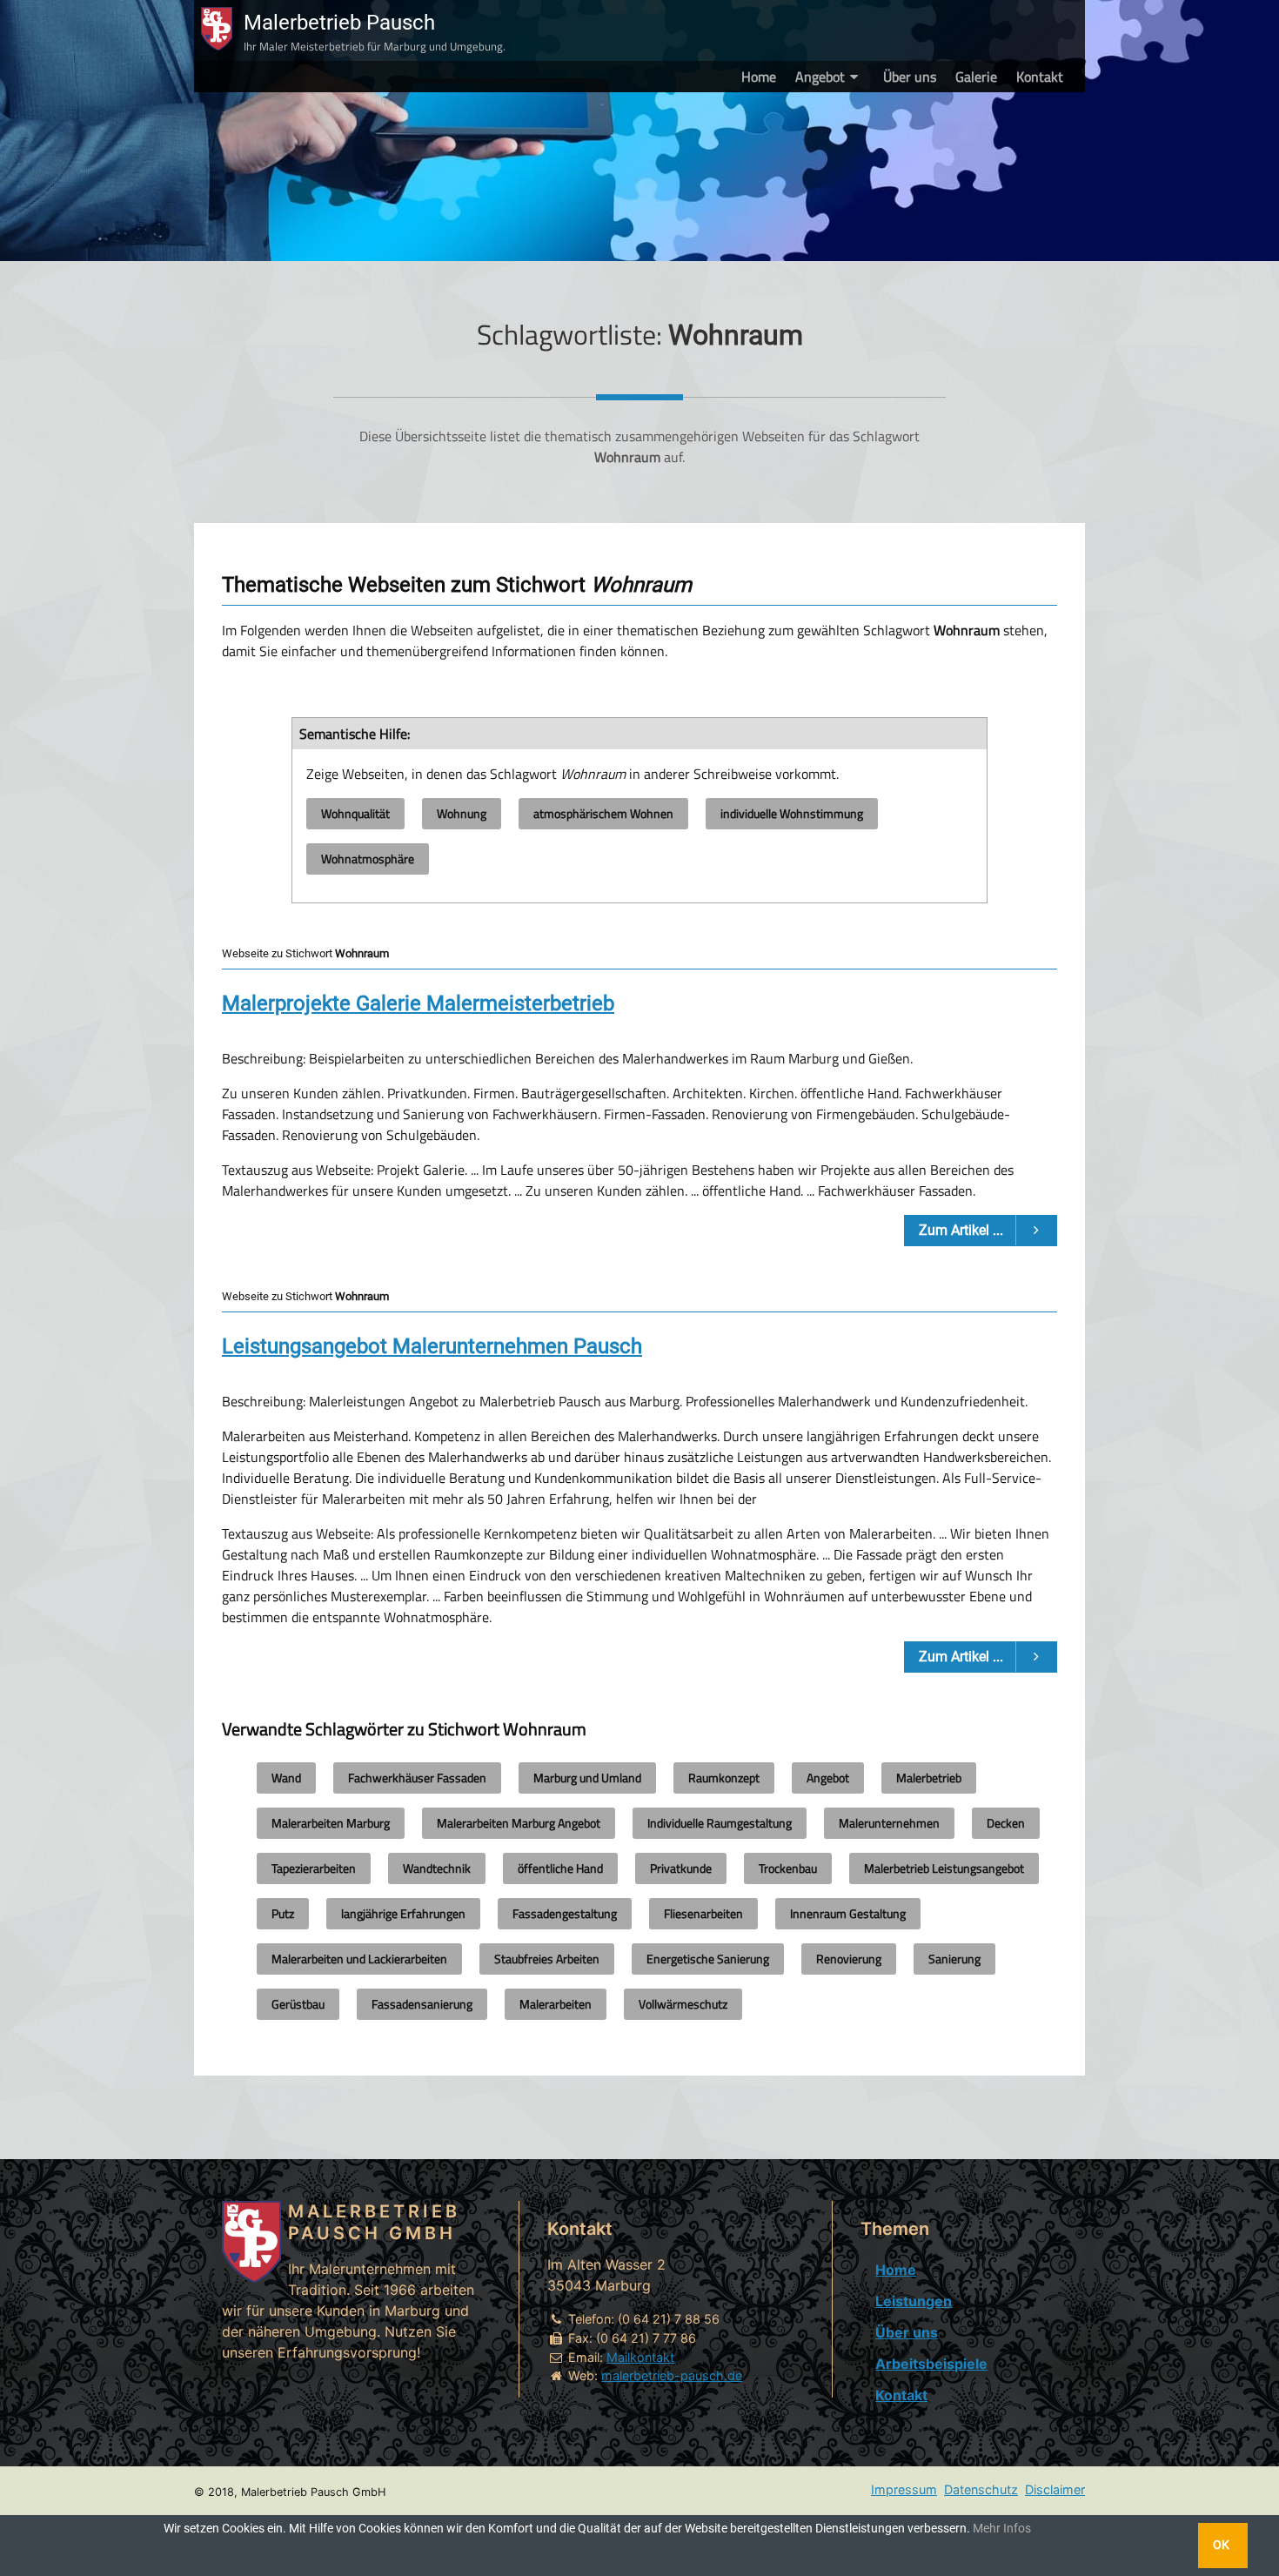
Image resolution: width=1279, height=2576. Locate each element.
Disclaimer (1055, 2489)
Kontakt (1040, 77)
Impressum (904, 2489)
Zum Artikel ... (963, 1230)
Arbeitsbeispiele (931, 2364)
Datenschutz (981, 2489)
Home (759, 77)
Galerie (976, 77)
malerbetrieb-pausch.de (672, 2375)
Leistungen (914, 2301)
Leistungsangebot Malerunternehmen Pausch (432, 1346)
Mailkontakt (640, 2357)
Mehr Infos (1002, 2529)
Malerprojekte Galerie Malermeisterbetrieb (418, 1003)
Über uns (910, 77)
